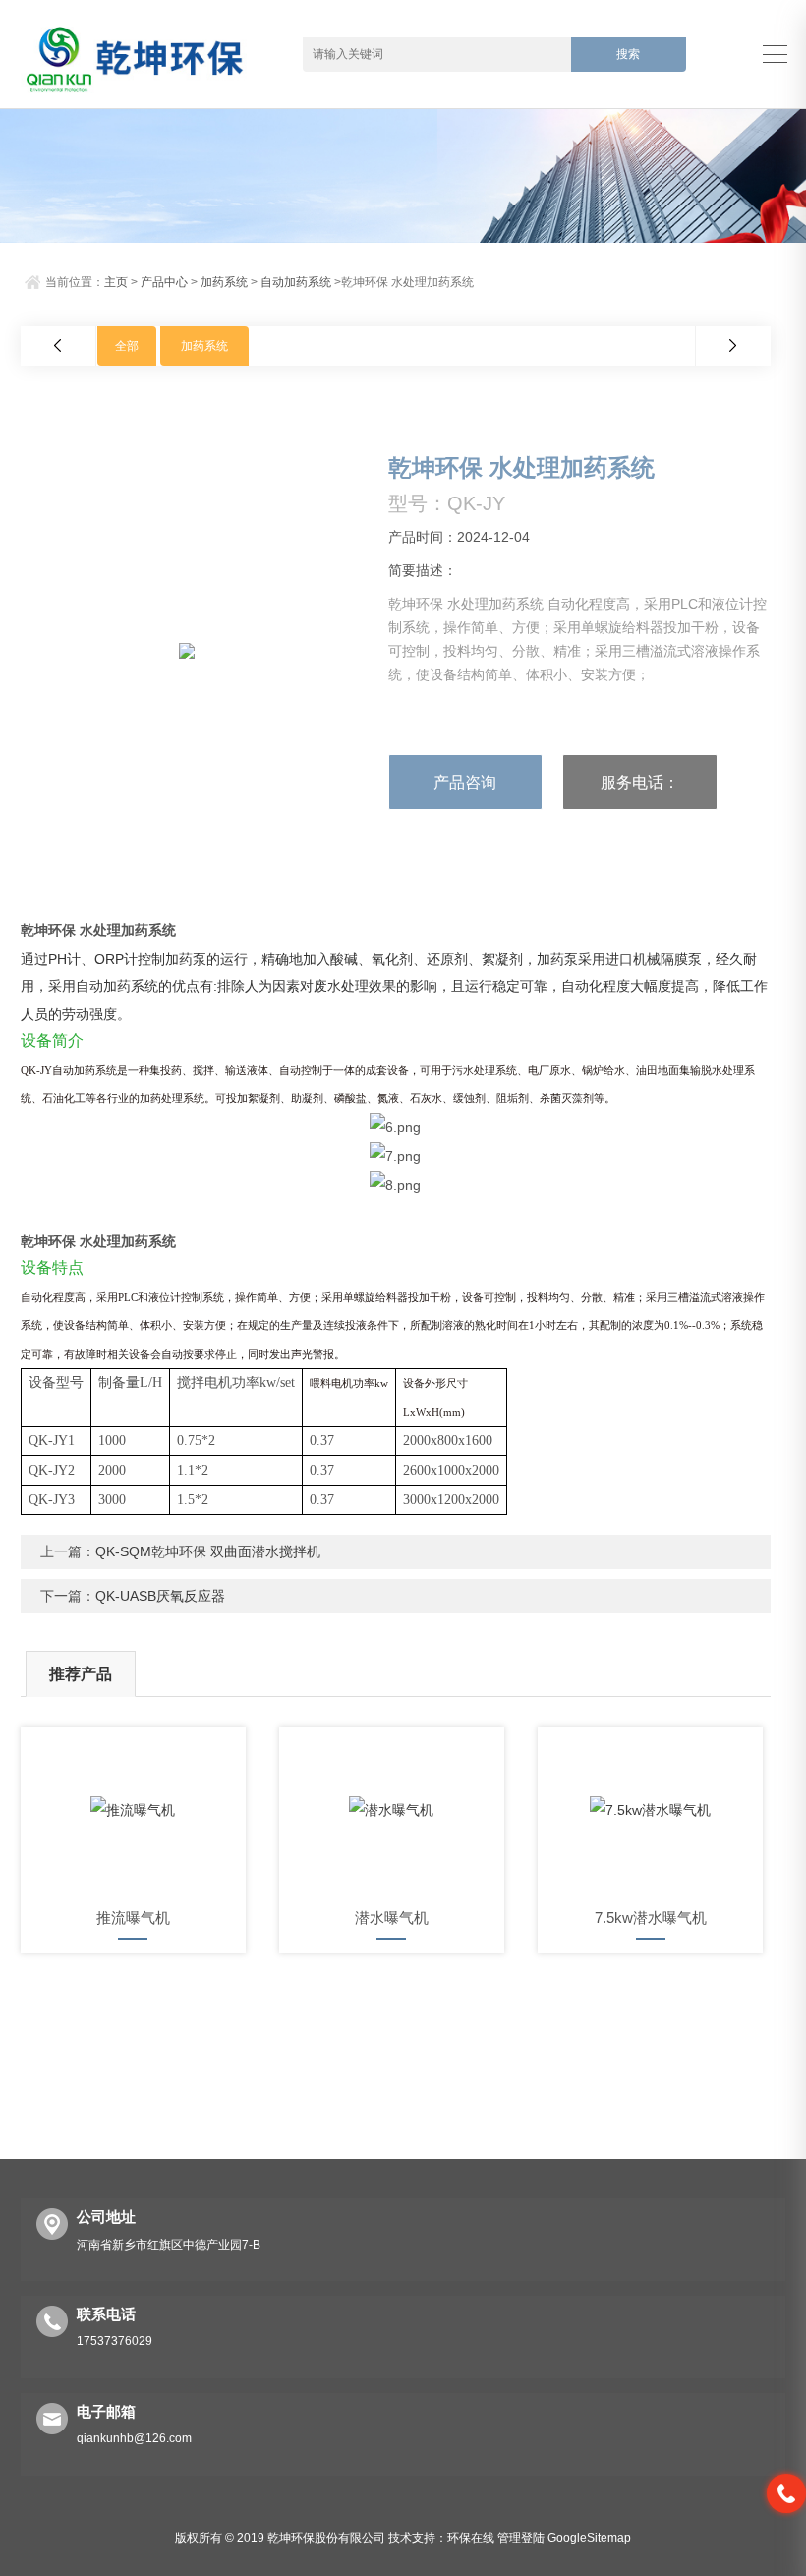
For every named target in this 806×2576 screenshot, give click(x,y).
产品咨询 (465, 782)
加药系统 (224, 282)
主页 (116, 282)
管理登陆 (521, 2538)
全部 (127, 346)
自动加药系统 (296, 282)
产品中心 (164, 282)
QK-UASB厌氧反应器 (160, 1596)
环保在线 (471, 2538)
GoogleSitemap (589, 2538)
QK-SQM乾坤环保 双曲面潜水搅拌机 (208, 1551)
